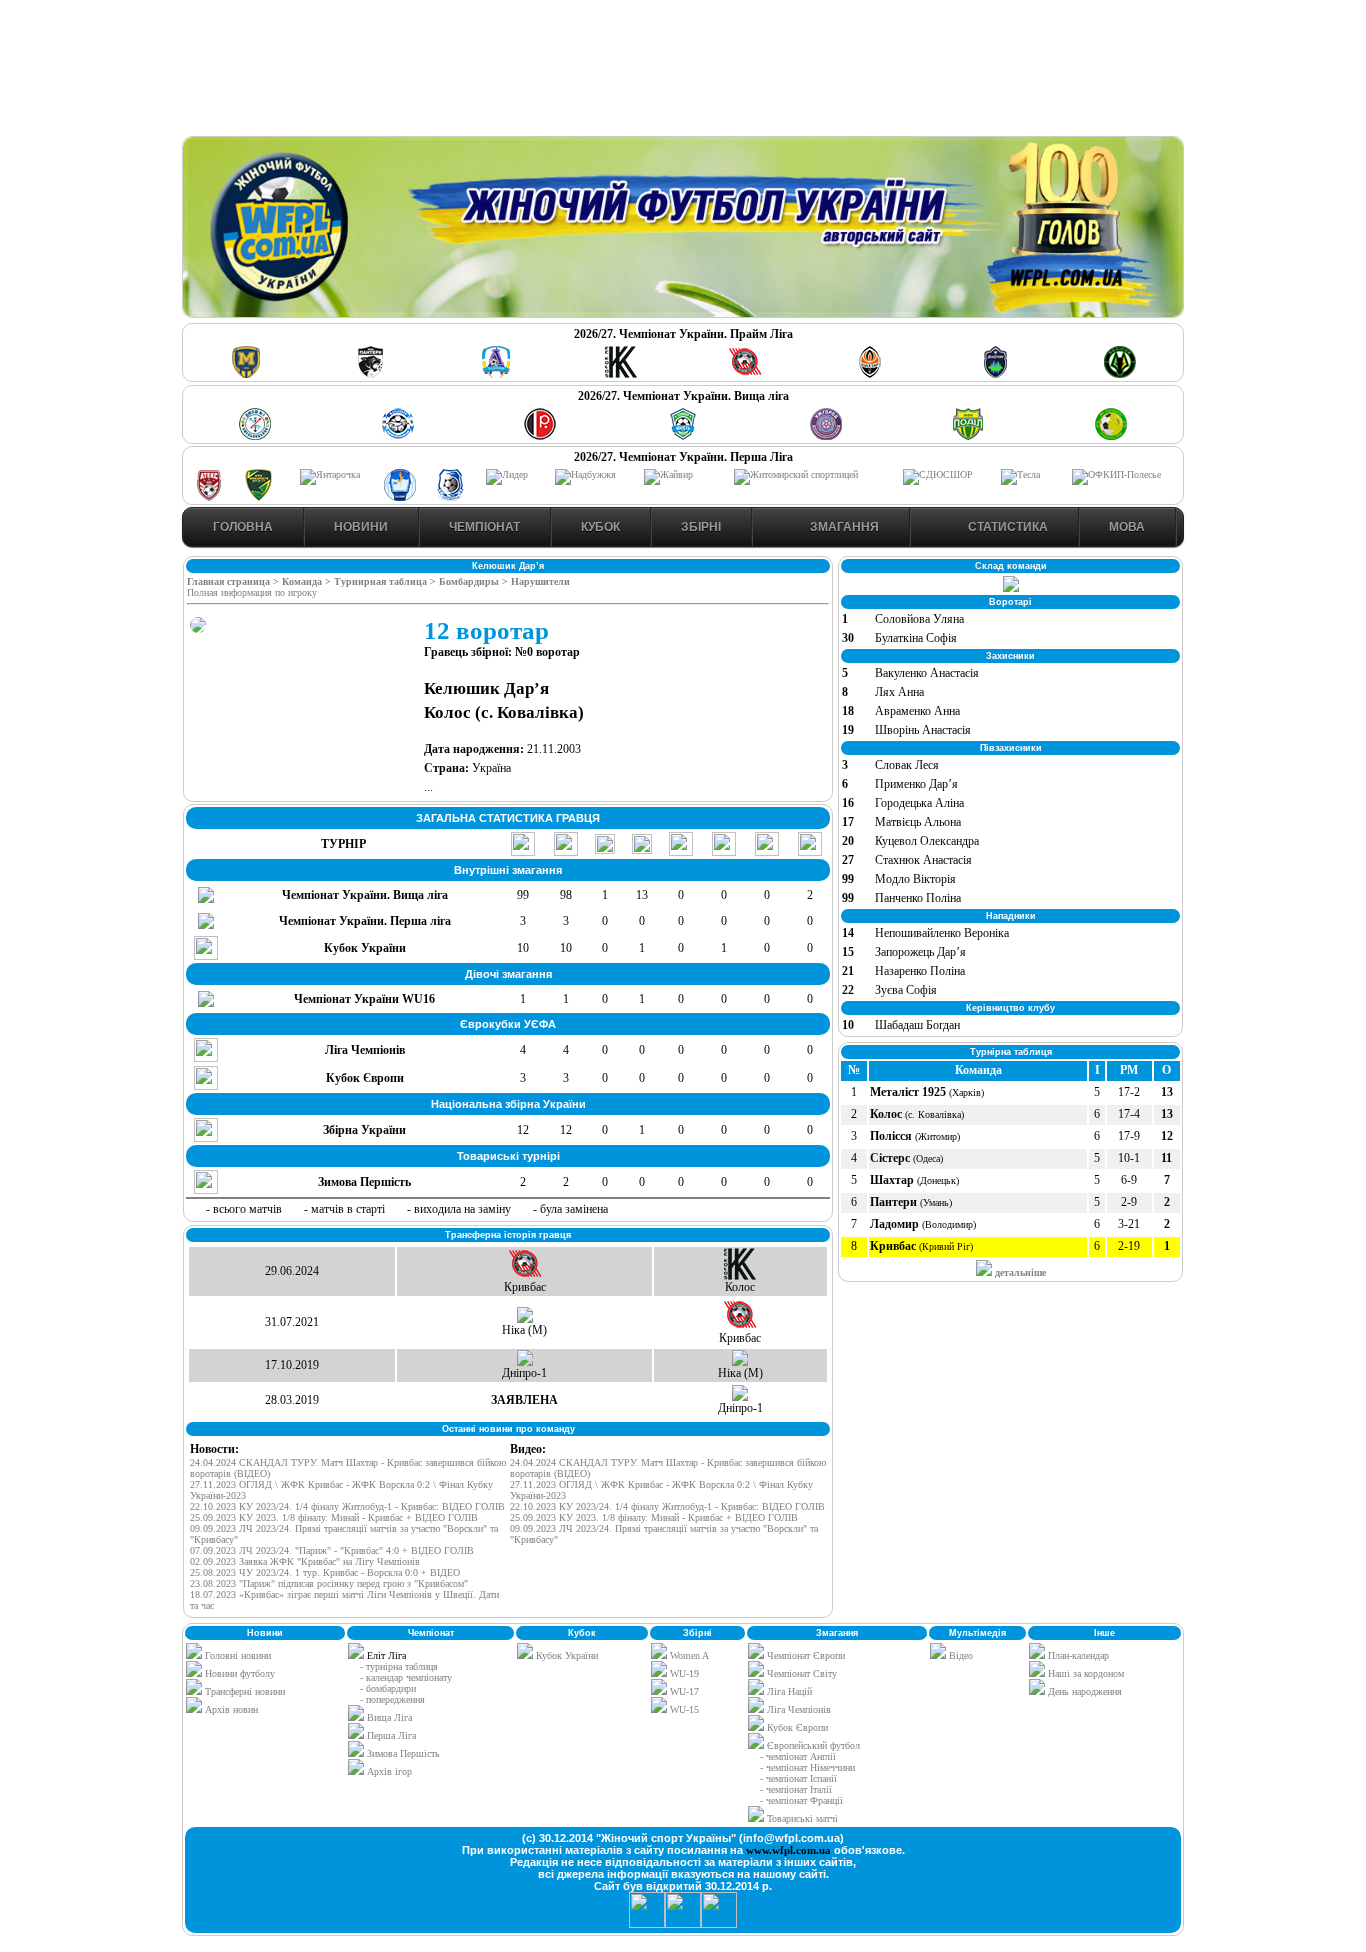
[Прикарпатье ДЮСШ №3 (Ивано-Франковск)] (259, 497)
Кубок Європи (796, 1727)
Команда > (308, 581)
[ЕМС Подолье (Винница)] (540, 436)
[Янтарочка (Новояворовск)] (330, 474)
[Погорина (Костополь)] (1111, 436)
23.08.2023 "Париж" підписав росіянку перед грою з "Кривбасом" (329, 1583)
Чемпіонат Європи (804, 1655)
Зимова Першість (403, 1753)
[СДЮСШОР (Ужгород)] (938, 474)
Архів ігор (389, 1771)
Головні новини (236, 1655)
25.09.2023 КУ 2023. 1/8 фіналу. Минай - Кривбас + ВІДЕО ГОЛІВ (334, 1517)
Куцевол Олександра (927, 841)
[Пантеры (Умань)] (371, 374)
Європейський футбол (812, 1745)
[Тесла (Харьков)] (1020, 474)
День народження (1083, 1691)
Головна (243, 527)
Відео (959, 1655)
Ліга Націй (788, 1691)
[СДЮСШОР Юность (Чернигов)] (683, 436)
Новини (361, 527)
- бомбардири (388, 1688)
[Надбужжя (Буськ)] (585, 474)
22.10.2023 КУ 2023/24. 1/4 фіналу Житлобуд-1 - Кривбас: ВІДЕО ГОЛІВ (347, 1506)
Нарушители (540, 581)
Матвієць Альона (918, 822)
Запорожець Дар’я (920, 952)
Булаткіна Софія (916, 638)
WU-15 (683, 1709)
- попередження (392, 1699)
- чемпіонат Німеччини (807, 1767)
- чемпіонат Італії (796, 1789)
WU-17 (683, 1691)
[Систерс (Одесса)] (995, 374)
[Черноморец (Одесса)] (450, 497)
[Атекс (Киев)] (209, 497)
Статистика (1006, 527)
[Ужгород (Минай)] (826, 436)
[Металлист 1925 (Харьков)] (246, 374)
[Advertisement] (683, 71)
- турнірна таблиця (399, 1666)
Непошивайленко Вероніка (942, 933)
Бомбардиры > (475, 581)
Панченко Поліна (918, 898)
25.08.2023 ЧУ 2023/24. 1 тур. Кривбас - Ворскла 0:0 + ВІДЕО (325, 1572)
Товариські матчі (801, 1818)
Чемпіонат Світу (800, 1673)
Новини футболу (238, 1673)
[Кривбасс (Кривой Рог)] (745, 374)
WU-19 (683, 1673)
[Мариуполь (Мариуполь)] (398, 436)
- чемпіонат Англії (798, 1756)
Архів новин (230, 1709)
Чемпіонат (484, 527)
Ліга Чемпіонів (797, 1709)
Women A (688, 1655)
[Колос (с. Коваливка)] (621, 374)
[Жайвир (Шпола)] (668, 474)
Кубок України (567, 1655)
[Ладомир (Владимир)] (496, 374)
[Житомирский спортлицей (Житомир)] (796, 474)
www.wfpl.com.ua (788, 1850)
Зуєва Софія (906, 990)
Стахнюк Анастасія (923, 860)
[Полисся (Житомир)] (1120, 374)
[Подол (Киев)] (968, 436)
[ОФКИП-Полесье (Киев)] (1116, 474)
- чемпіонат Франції (801, 1800)
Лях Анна (899, 692)
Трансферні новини (243, 1691)
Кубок (600, 527)
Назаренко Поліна (920, 971)
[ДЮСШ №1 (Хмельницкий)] (255, 436)
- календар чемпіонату (406, 1677)
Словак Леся (907, 765)
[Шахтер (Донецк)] (870, 374)
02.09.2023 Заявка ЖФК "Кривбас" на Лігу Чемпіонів (305, 1561)
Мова (1127, 527)
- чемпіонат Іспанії (798, 1778)
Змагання (843, 527)
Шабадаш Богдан (917, 1025)
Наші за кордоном (1084, 1673)
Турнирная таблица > (386, 581)
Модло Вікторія (915, 879)
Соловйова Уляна (919, 619)
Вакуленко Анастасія (927, 673)
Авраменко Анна (917, 711)
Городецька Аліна (919, 803)
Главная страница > (234, 581)
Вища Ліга (389, 1717)
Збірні (701, 527)
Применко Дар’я (916, 784)
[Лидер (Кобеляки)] (507, 474)
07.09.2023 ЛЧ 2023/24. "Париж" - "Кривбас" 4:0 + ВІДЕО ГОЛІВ (332, 1550)
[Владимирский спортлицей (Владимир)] (400, 497)
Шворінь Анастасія (923, 730)
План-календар (1077, 1655)
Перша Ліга (391, 1735)
